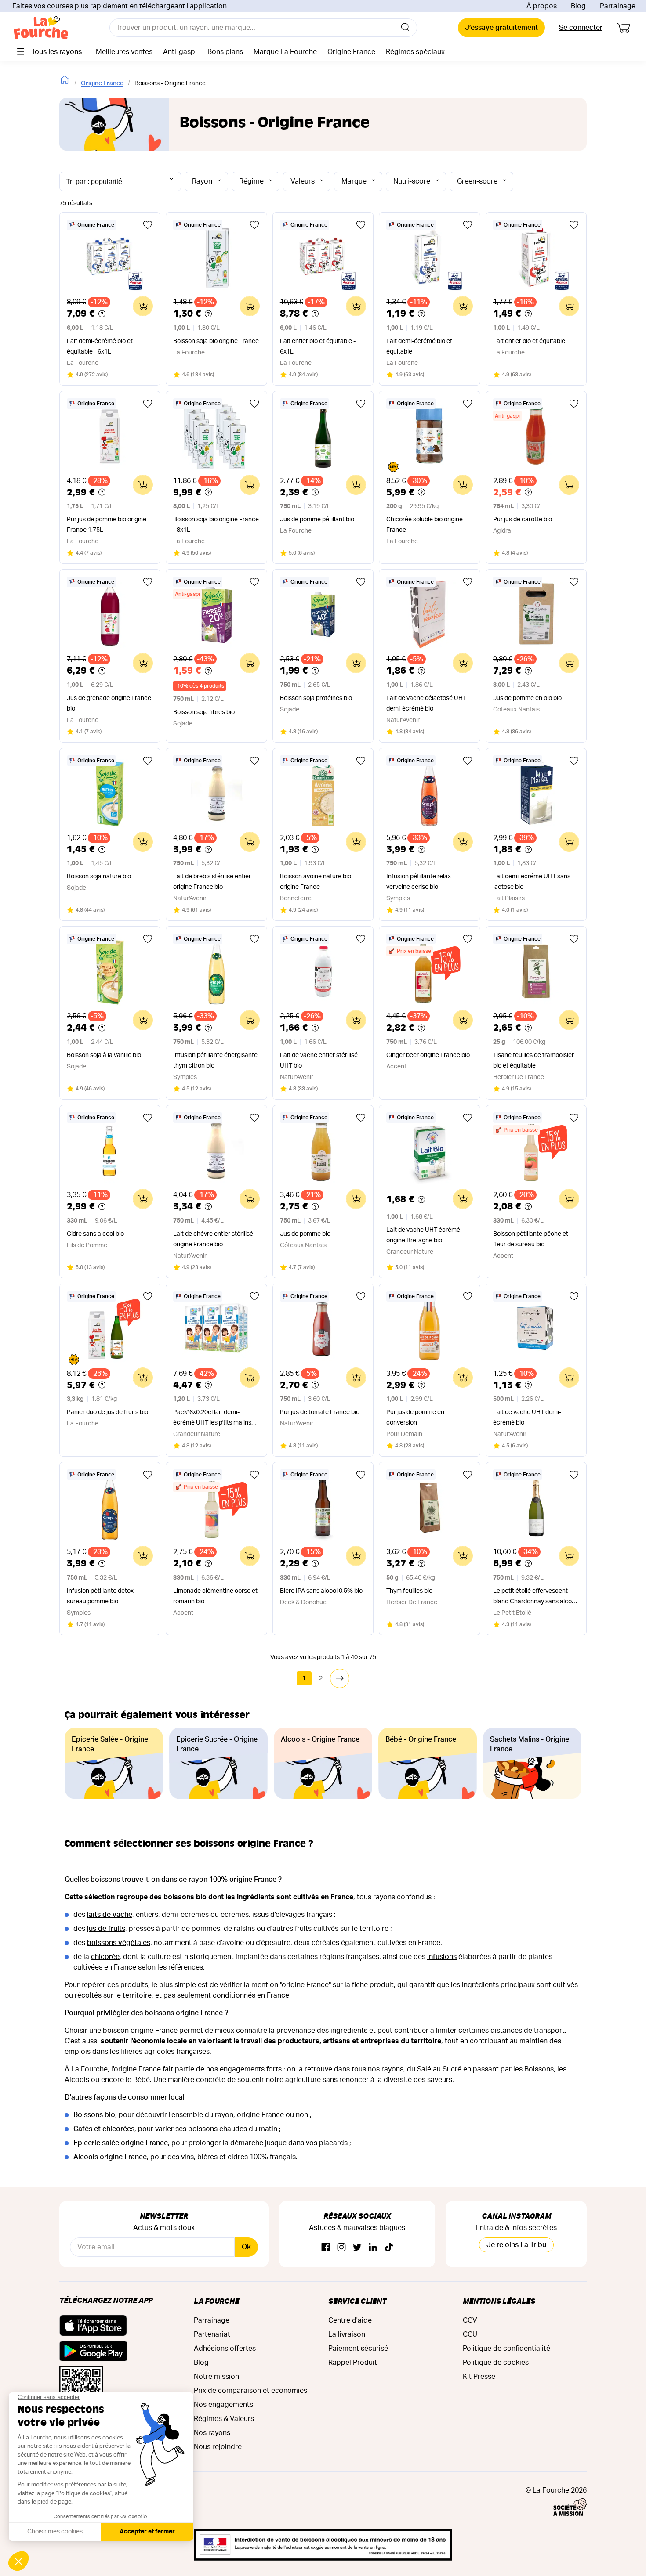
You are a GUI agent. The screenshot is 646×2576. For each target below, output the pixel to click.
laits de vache (110, 1915)
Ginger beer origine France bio (428, 1055)
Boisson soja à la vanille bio (104, 1055)
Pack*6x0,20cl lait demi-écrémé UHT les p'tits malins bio (212, 1419)
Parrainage (618, 6)
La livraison (347, 2334)
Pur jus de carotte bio (523, 520)
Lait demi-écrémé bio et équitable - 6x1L (100, 346)
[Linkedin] (373, 2248)
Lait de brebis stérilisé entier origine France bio (212, 882)
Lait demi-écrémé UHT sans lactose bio (532, 882)
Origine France (102, 83)
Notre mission (216, 2377)
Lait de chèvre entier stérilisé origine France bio (213, 1239)
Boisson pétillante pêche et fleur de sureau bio (531, 1239)
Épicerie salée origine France (121, 2143)
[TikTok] (389, 2248)
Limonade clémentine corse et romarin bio (215, 1596)
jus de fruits (106, 1929)
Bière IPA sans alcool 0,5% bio (321, 1591)
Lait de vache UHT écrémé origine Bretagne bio (423, 1235)
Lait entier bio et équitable (529, 341)
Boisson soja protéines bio (316, 698)
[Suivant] (340, 1678)
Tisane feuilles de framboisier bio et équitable (533, 1061)
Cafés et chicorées (104, 2129)
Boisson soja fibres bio (204, 712)
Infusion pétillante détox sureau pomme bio (100, 1596)
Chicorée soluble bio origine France (425, 525)
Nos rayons (212, 2433)
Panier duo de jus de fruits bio (107, 1412)
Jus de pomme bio (305, 1234)
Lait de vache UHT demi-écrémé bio (527, 1418)
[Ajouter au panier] (143, 306)
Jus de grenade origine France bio (109, 704)
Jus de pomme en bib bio (527, 698)
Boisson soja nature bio (99, 877)
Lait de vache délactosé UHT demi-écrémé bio (426, 704)
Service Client (357, 2301)
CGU (470, 2334)
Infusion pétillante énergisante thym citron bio (215, 1061)
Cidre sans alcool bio (95, 1234)
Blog (578, 6)
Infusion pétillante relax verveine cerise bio (419, 882)
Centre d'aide (350, 2320)
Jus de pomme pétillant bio (317, 520)
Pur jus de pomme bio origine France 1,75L (107, 525)
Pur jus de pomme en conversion (415, 1418)
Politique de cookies (496, 2363)
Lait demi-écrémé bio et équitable (419, 346)
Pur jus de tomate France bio (320, 1412)
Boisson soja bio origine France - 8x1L (216, 525)
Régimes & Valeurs (224, 2419)
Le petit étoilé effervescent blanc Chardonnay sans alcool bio (535, 1597)
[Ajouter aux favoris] (148, 225)
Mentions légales (499, 2301)
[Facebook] (326, 2248)
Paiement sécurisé (358, 2349)
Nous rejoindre (218, 2447)
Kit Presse (479, 2377)
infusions (442, 1957)
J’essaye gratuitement (501, 28)
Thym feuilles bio (409, 1591)
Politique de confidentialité (506, 2349)
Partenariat (212, 2334)
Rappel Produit (353, 2363)
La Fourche (216, 2301)
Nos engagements (223, 2405)
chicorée (105, 1957)
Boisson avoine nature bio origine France (316, 882)
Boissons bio (94, 2115)
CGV (470, 2320)
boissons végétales (119, 1943)
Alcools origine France (110, 2157)
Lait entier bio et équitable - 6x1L (318, 346)
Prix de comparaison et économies (250, 2391)
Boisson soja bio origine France (216, 341)
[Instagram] (341, 2248)
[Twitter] (357, 2248)
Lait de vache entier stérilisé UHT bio (319, 1061)
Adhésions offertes (225, 2349)
